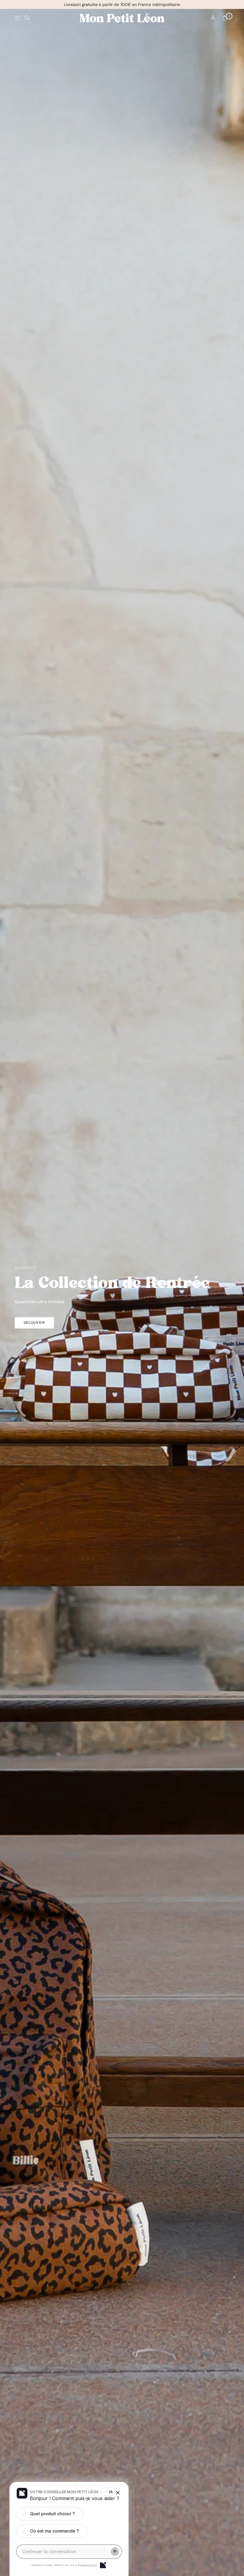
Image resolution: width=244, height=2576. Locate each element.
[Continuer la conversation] (115, 2552)
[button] (34, 1323)
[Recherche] (27, 18)
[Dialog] (103, 2565)
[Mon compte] (213, 18)
